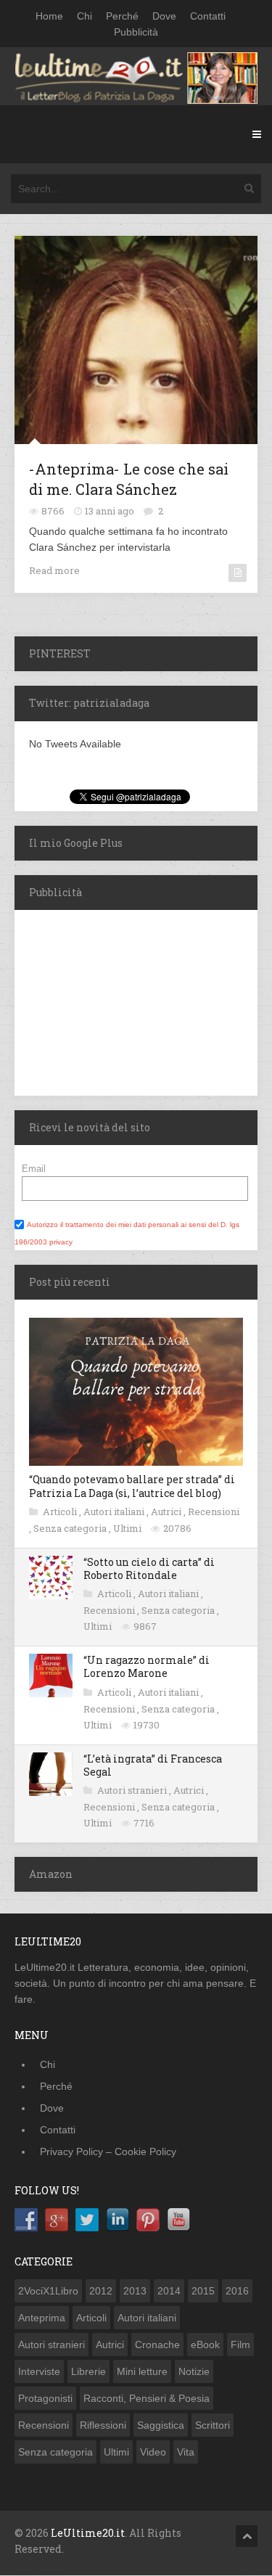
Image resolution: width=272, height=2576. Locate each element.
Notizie (194, 2371)
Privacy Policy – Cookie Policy (108, 2152)
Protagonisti (45, 2398)
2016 (237, 2291)
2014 (169, 2291)
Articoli (61, 1511)
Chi (85, 16)
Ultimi (128, 1528)
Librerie (88, 2371)
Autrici (167, 1511)
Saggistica (161, 2425)
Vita (186, 2452)
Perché (122, 16)
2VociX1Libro (48, 2291)
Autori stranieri (133, 1790)
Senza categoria (71, 1528)
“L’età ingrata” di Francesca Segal (153, 1765)
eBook (205, 2345)
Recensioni (214, 1511)
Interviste (39, 2371)
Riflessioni (103, 2425)
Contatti (208, 16)
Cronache (157, 2345)
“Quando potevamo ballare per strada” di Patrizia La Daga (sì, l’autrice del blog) (132, 1486)
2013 (135, 2291)
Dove (164, 16)
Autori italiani (115, 1511)
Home (49, 16)
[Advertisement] (105, 1001)
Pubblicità (136, 32)
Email (34, 1169)
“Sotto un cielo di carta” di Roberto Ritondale (149, 1568)
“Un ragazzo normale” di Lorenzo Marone (147, 1666)
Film (240, 2345)
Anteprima (42, 2318)
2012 (101, 2291)
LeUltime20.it (88, 2533)
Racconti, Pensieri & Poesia (147, 2398)
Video (153, 2452)
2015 (203, 2291)
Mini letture (142, 2371)
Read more (54, 570)
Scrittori (213, 2425)
